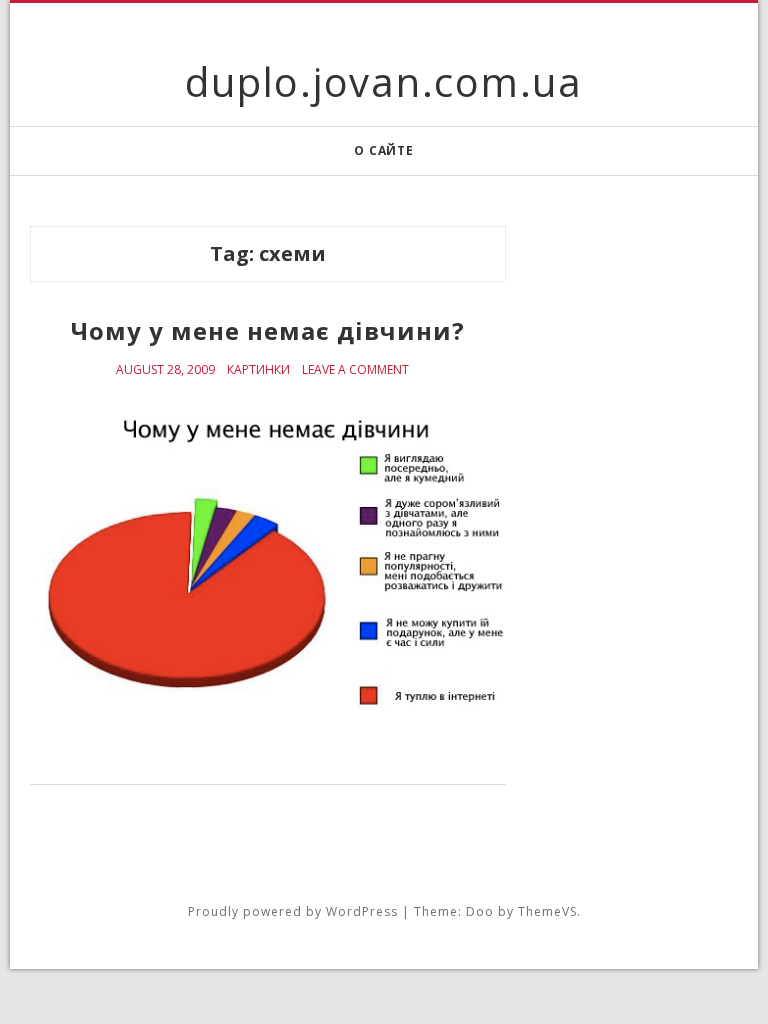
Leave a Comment (355, 369)
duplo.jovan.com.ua (384, 81)
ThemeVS (547, 911)
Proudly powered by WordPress (293, 911)
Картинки (258, 369)
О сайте (383, 150)
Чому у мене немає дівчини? (268, 330)
